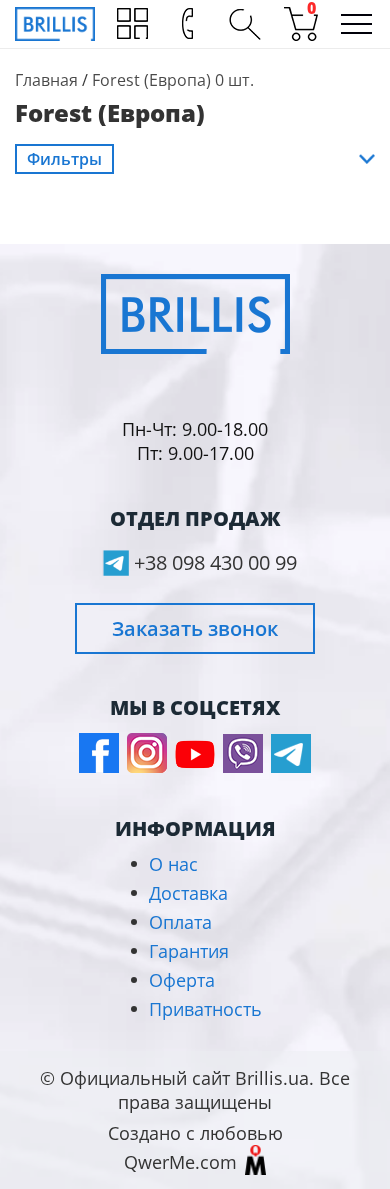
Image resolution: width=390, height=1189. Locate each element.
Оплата (180, 922)
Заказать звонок (195, 628)
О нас (173, 864)
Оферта (182, 980)
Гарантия (189, 951)
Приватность (205, 1009)
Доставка (188, 893)
